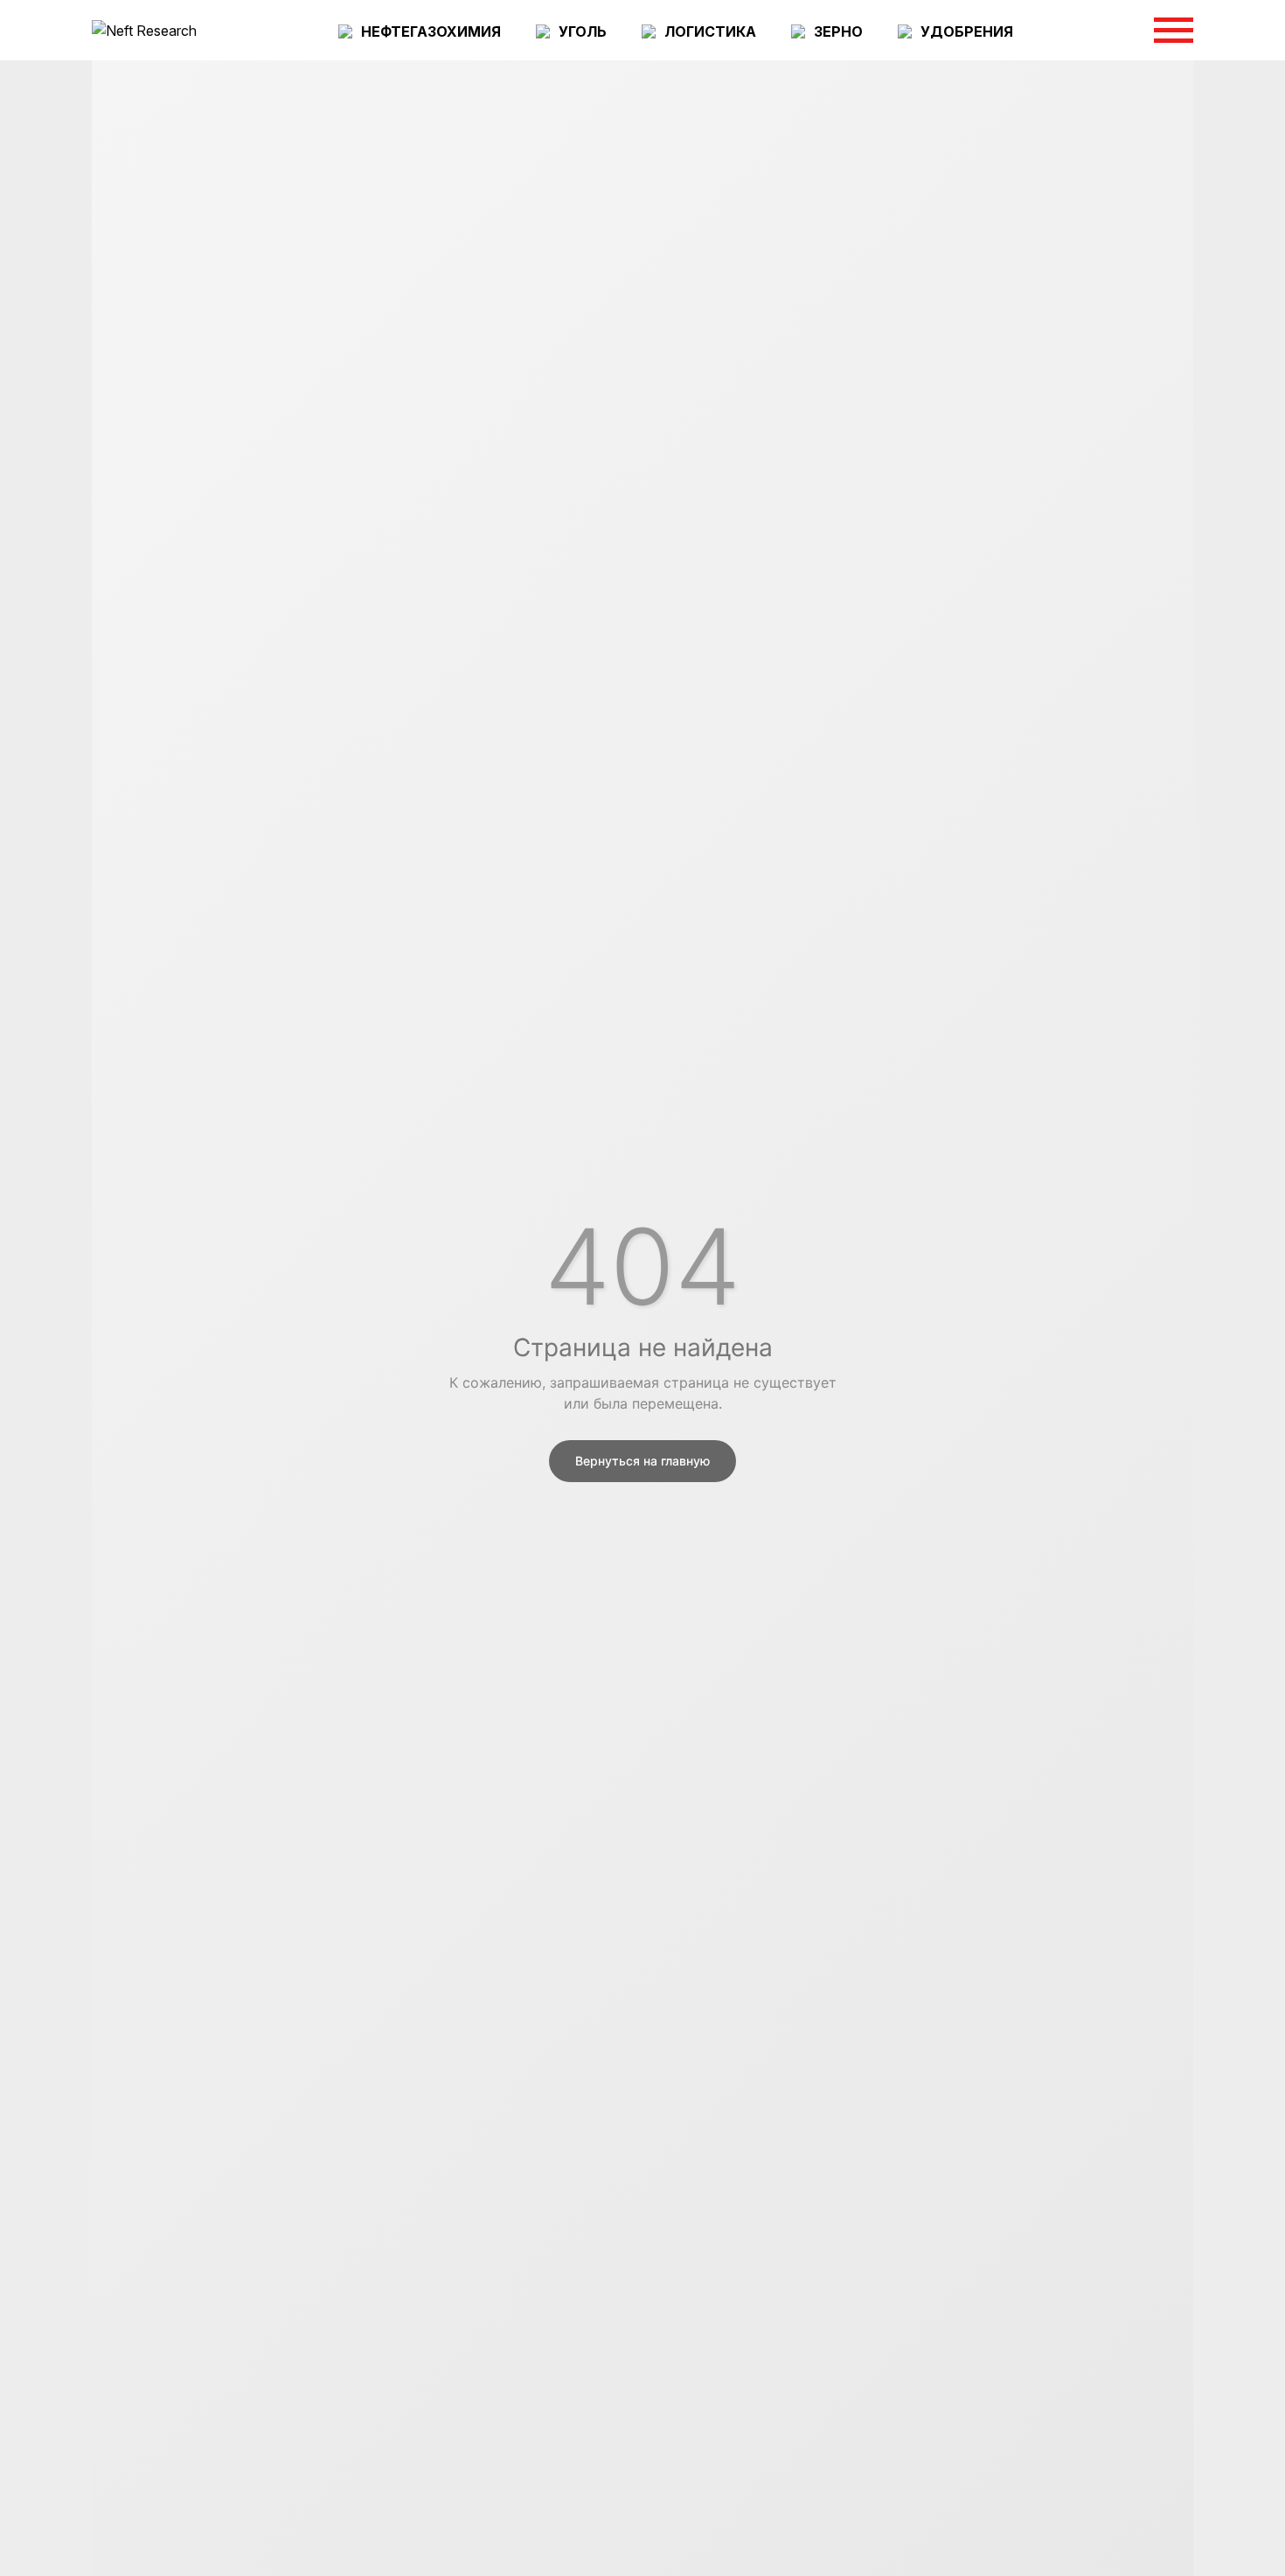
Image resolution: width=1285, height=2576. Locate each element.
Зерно (838, 31)
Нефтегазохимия (431, 31)
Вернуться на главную (642, 1461)
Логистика (710, 31)
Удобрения (967, 31)
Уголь (583, 31)
